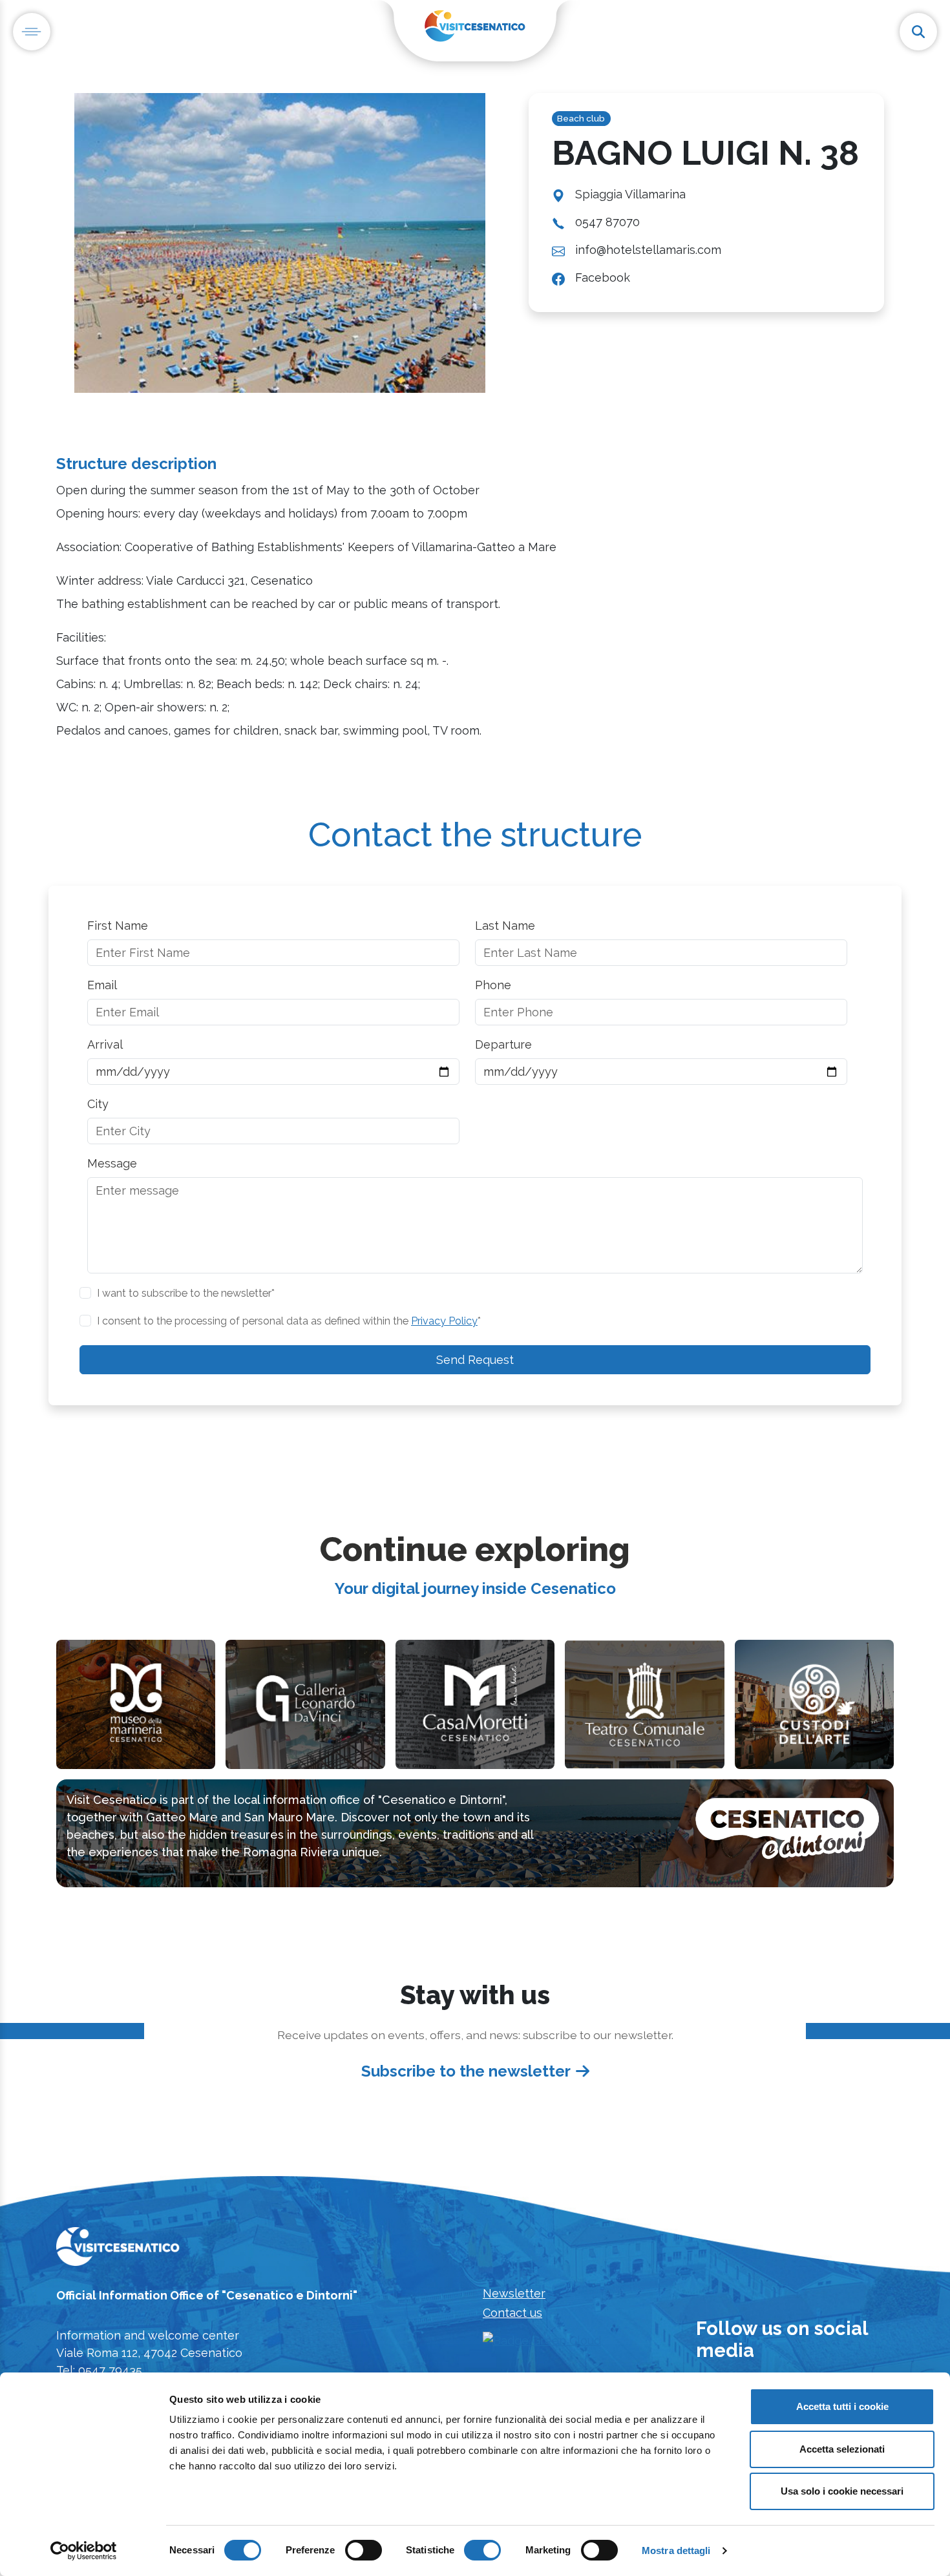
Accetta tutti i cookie (842, 2406)
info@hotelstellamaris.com (648, 250)
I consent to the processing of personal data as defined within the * (289, 1321)
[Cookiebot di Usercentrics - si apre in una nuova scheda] (84, 2551)
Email (102, 985)
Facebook (603, 277)
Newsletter (514, 2293)
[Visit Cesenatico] (118, 2250)
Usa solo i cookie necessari (842, 2491)
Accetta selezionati (842, 2449)
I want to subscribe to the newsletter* (186, 1293)
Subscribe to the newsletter (466, 2071)
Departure (503, 1044)
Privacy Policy (444, 1321)
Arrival (105, 1044)
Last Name (505, 926)
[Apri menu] (32, 32)
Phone (493, 985)
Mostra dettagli (676, 2550)
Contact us (512, 2313)
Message (112, 1163)
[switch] (364, 2550)
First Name (118, 926)
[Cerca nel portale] (918, 32)
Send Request (475, 1360)
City (98, 1104)
